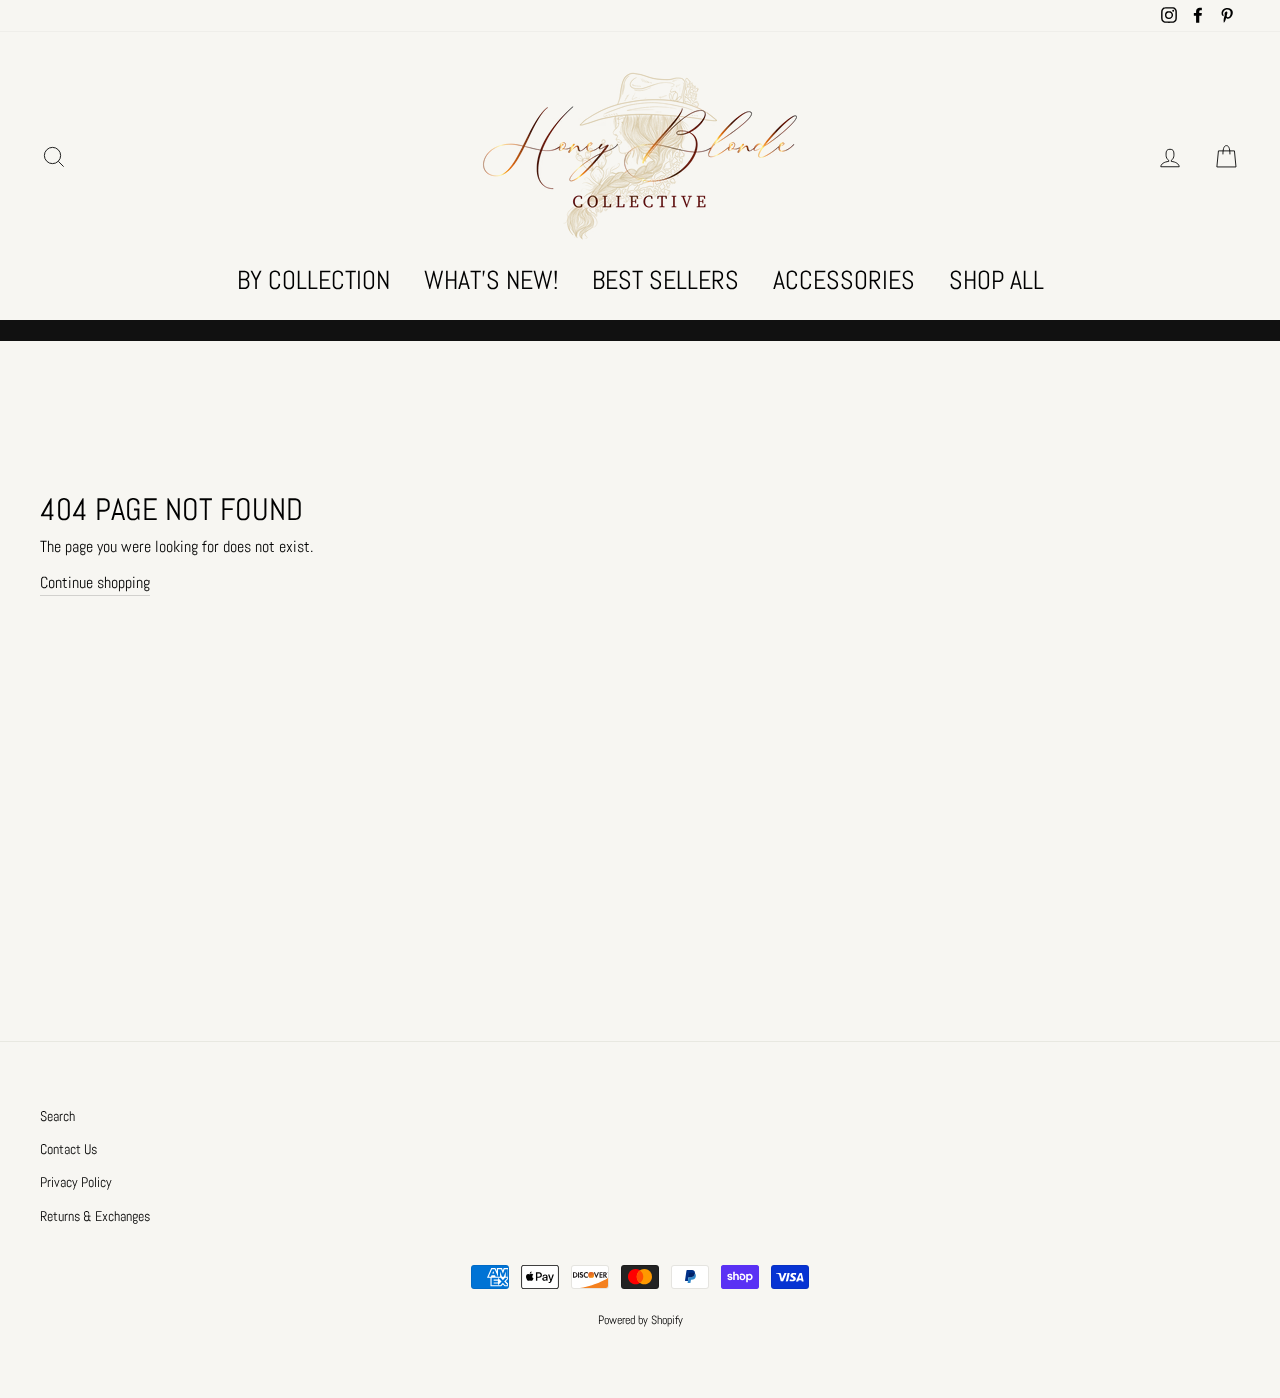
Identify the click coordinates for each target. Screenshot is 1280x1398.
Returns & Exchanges (95, 1216)
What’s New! (491, 280)
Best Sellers (665, 280)
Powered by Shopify (640, 1320)
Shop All (996, 280)
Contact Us (68, 1149)
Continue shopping (95, 582)
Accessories (844, 280)
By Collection (313, 280)
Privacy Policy (76, 1182)
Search (57, 1116)
